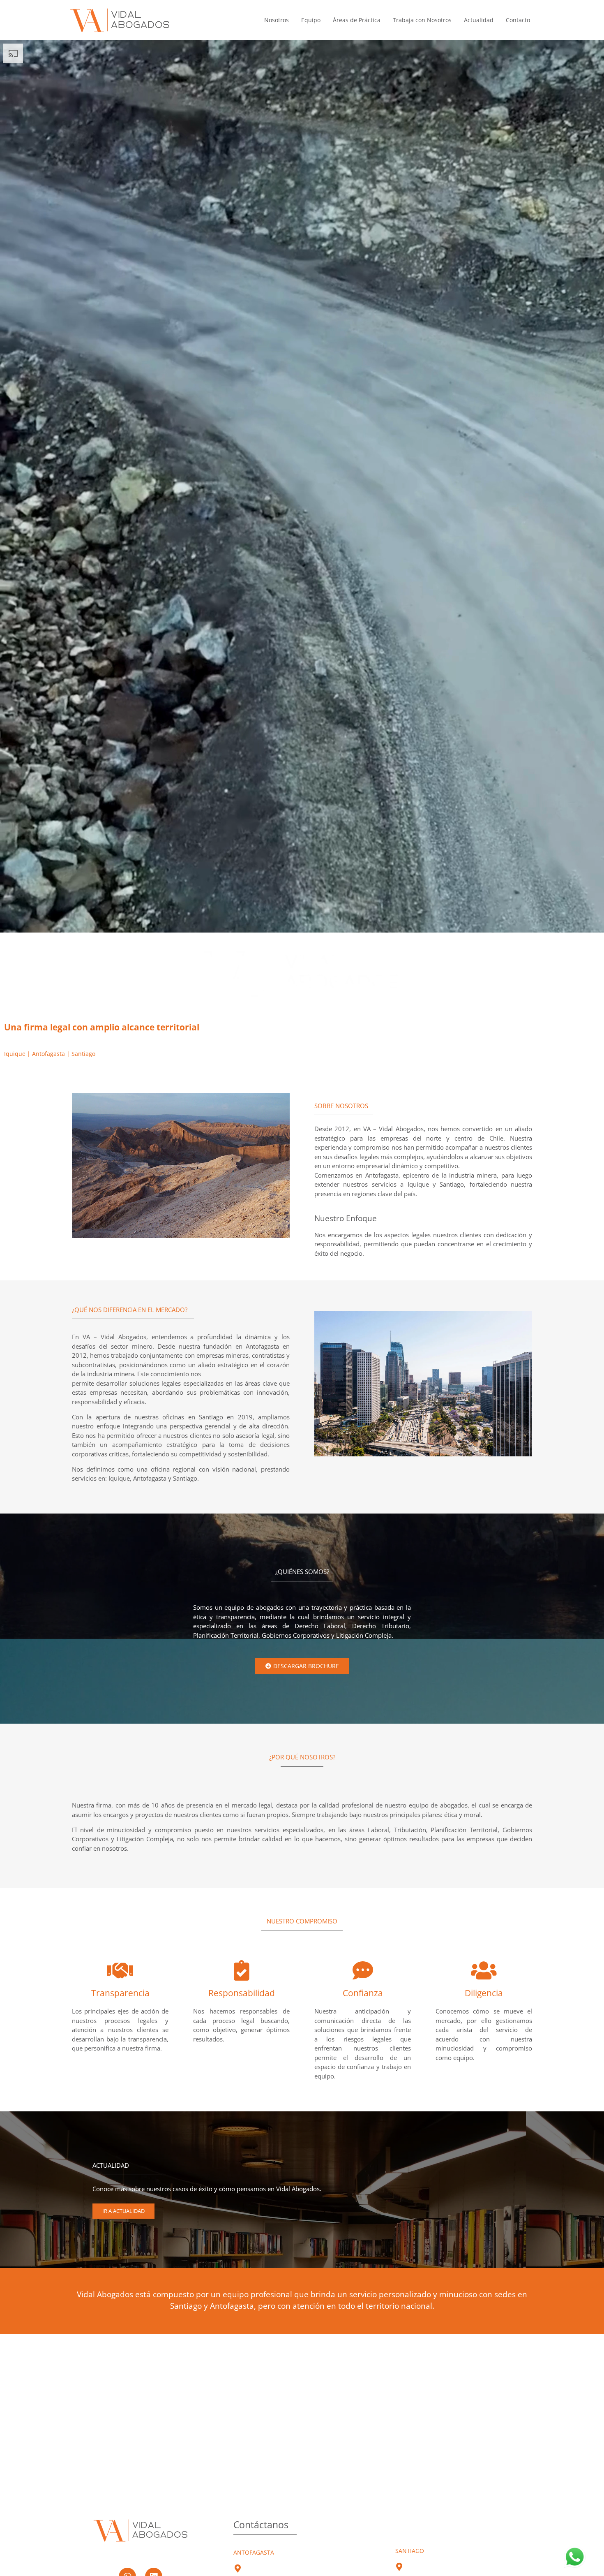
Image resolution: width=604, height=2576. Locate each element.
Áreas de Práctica (357, 20)
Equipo (311, 20)
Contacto (518, 20)
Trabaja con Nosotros (422, 20)
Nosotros (277, 20)
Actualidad (479, 20)
